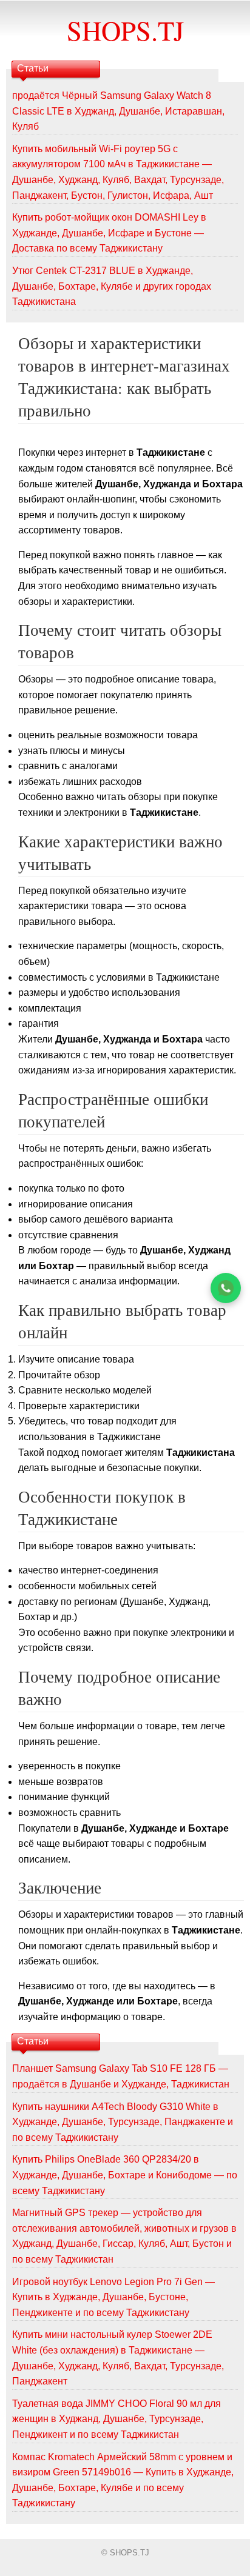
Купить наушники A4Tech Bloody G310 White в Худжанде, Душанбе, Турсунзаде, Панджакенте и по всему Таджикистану (123, 2122)
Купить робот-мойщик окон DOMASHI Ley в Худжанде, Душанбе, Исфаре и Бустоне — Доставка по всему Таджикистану (109, 233)
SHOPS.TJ (125, 30)
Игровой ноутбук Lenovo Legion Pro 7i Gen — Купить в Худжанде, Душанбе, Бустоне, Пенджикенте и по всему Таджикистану (113, 2297)
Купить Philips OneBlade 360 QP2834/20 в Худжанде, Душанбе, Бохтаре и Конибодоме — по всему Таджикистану (125, 2175)
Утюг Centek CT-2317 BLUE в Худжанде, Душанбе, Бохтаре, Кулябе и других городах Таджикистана (112, 286)
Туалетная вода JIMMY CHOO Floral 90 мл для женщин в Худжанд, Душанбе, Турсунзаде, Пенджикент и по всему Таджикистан (117, 2419)
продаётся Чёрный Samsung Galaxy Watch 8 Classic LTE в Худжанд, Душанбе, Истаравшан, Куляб (118, 111)
